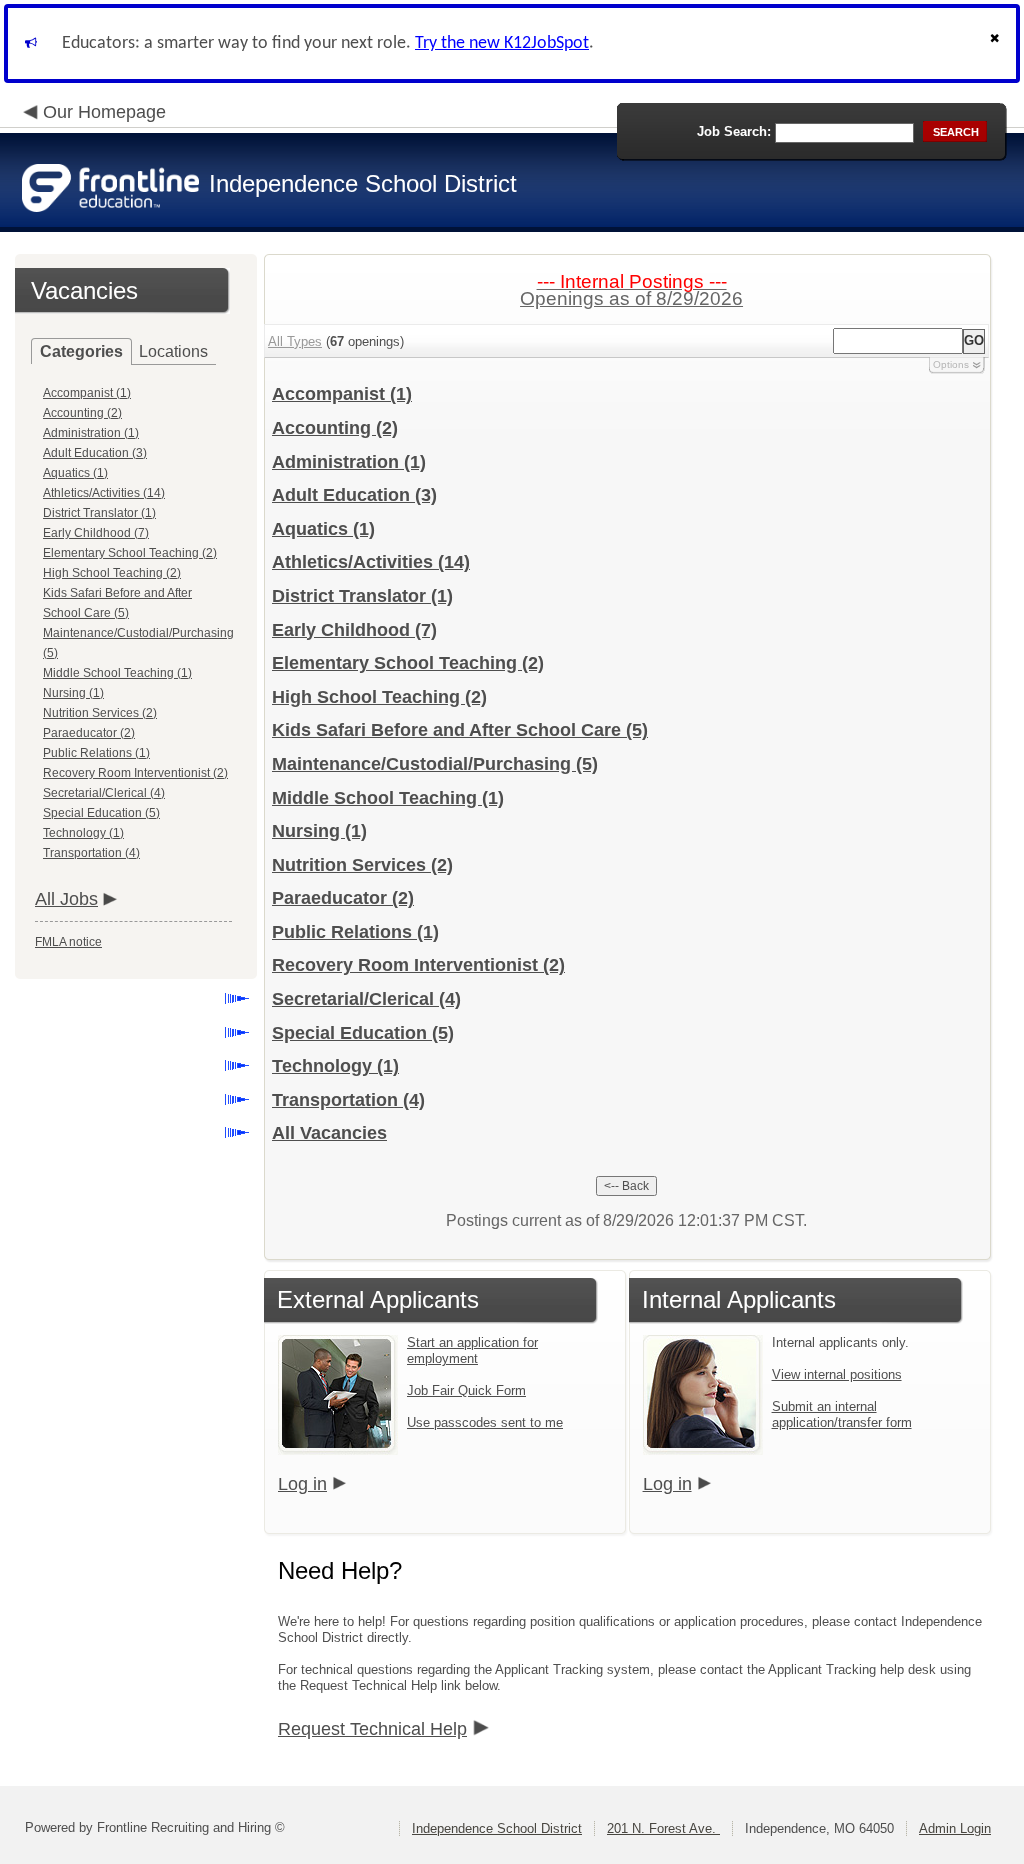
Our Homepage (104, 112)
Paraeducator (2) (89, 733)
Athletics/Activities (371, 562)
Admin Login (955, 1828)
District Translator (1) (99, 513)
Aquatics (323, 529)
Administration (349, 462)
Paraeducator (343, 898)
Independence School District (497, 1828)
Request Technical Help (372, 1729)
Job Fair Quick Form (466, 1390)
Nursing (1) (73, 693)
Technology (335, 1066)
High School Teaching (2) (112, 573)
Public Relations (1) (96, 753)
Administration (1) (91, 433)
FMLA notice (68, 942)
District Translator (362, 596)
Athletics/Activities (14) (104, 493)
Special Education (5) (101, 813)
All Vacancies (329, 1133)
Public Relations (355, 932)
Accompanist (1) (87, 393)
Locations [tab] (173, 351)
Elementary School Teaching (408, 663)
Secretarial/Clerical (366, 999)
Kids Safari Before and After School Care (460, 730)
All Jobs (66, 899)
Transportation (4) (91, 853)
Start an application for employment (472, 1350)
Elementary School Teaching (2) (130, 553)
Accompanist (342, 394)
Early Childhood (354, 630)
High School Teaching (379, 697)
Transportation (348, 1100)
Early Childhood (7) (96, 533)
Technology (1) (83, 833)
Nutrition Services (362, 865)
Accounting (335, 428)
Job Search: (734, 131)
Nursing (319, 831)
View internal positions (837, 1374)
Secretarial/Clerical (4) (104, 793)
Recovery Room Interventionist (418, 965)
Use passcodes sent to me (485, 1422)
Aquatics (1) (75, 473)
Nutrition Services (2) (100, 713)
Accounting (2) (82, 413)
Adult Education (354, 495)
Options (951, 364)
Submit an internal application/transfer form (842, 1414)
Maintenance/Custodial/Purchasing (435, 764)
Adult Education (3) (95, 453)
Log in (302, 1484)
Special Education (363, 1033)
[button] (997, 43)
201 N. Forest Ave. (663, 1828)
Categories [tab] (81, 351)
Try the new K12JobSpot (502, 43)
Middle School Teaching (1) (117, 673)
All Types (295, 341)
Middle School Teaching (388, 798)
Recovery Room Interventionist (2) (135, 773)
